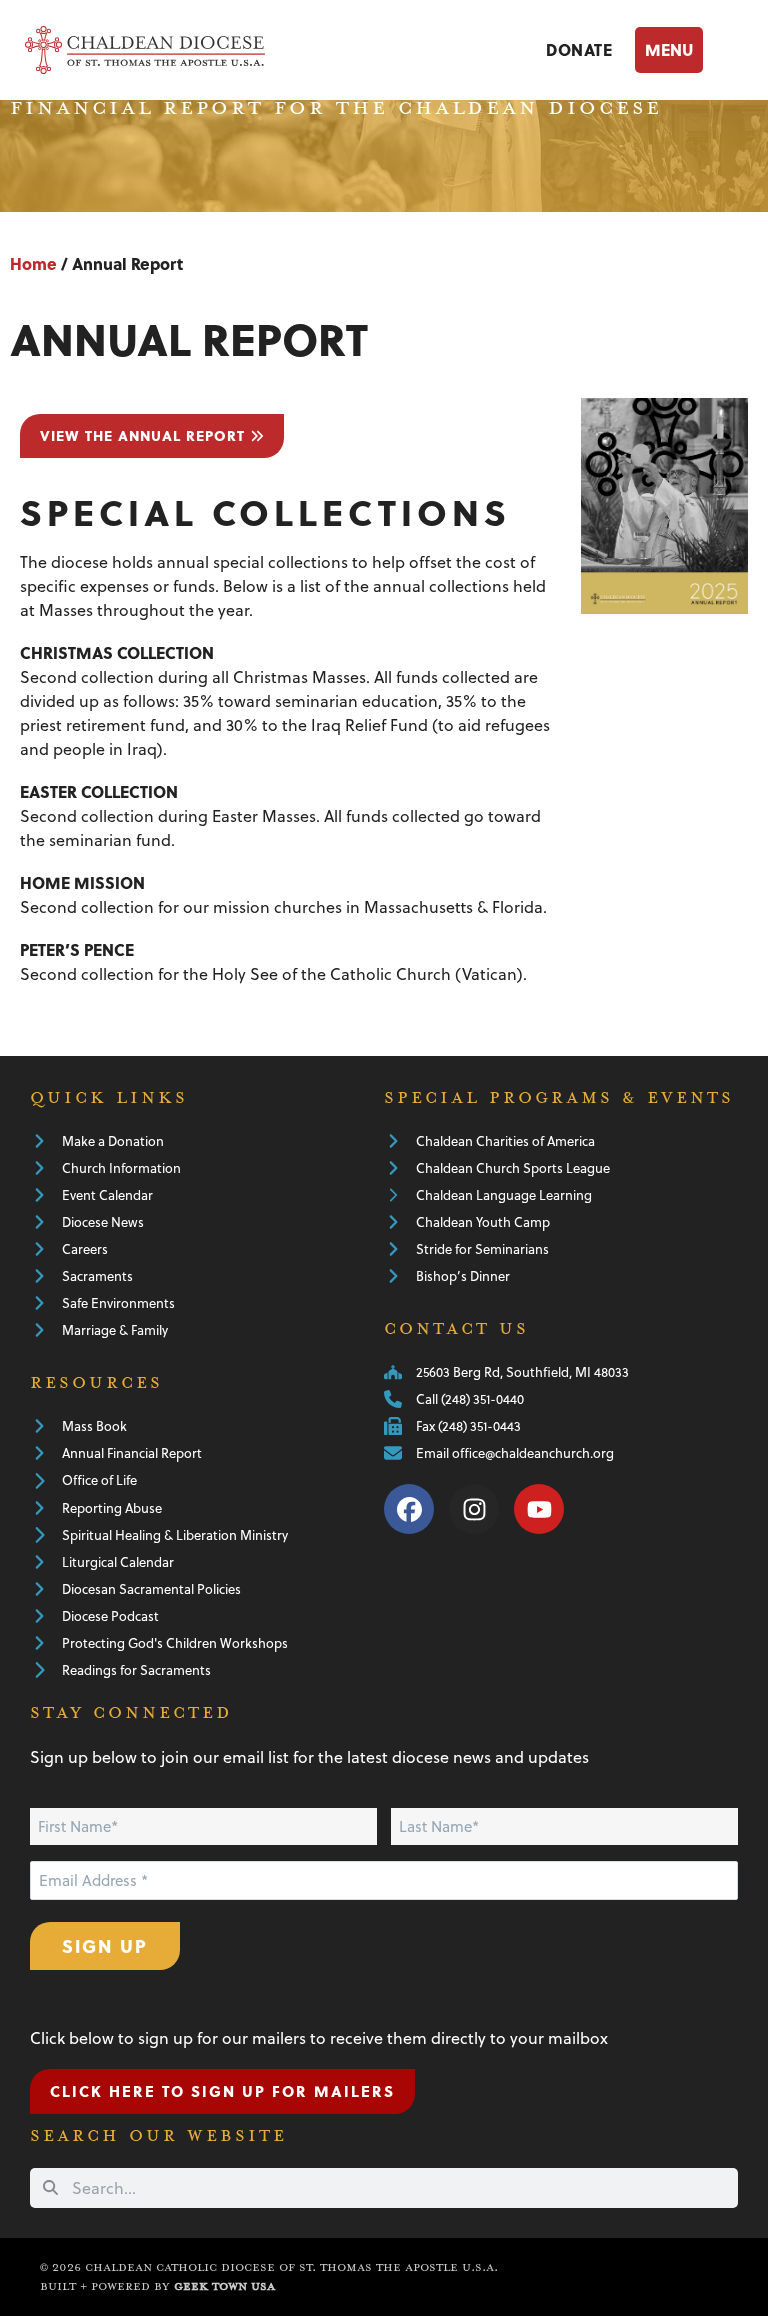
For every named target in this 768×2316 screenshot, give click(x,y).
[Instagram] (474, 1509)
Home (33, 263)
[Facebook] (409, 1509)
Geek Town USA (224, 2286)
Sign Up (105, 1945)
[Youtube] (539, 1509)
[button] (689, 49)
